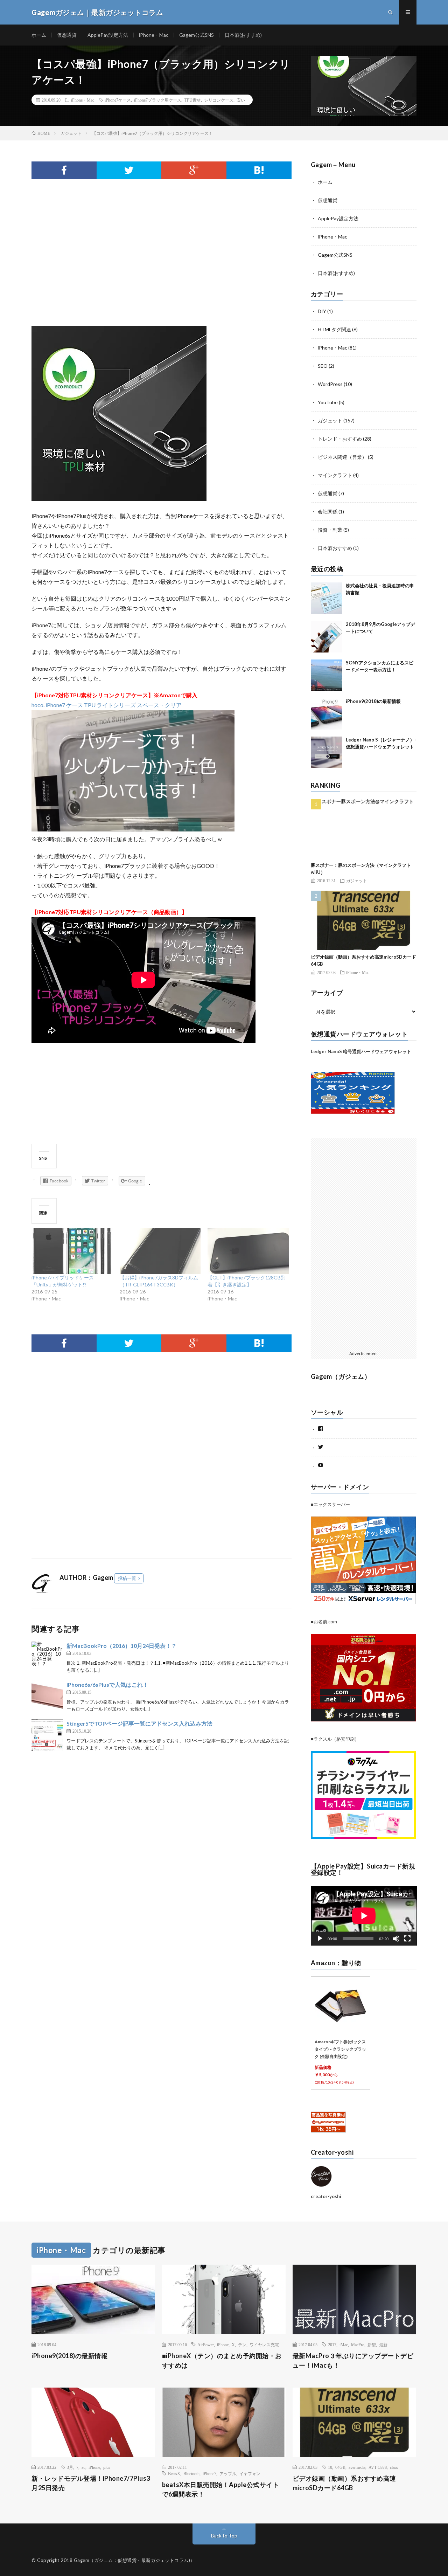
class (394, 2467)
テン (242, 2344)
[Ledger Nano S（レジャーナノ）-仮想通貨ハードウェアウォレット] (327, 752)
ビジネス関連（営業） (342, 457)
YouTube (328, 402)
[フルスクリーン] (407, 1939)
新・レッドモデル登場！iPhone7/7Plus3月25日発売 (91, 2483)
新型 (372, 2344)
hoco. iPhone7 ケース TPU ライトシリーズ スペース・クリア (107, 705)
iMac (344, 2344)
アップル (228, 2473)
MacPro (358, 2344)
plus (107, 2467)
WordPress (330, 384)
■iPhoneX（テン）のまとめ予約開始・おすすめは (222, 2360)
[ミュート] (396, 1939)
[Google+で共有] (194, 170)
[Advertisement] (162, 270)
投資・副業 (330, 530)
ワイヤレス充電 (264, 2344)
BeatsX (174, 2473)
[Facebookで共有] (64, 170)
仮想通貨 (67, 35)
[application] (364, 1916)
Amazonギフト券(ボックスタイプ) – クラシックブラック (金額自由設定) (340, 2049)
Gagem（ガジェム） (341, 1376)
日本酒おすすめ (335, 548)
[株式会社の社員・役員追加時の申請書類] (327, 598)
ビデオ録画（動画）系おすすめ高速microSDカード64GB (344, 2483)
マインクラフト (335, 475)
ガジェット (330, 420)
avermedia (357, 2467)
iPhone (223, 2344)
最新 (383, 2344)
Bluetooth (191, 2473)
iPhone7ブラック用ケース (158, 100)
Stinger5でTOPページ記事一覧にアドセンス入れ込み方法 (139, 1723)
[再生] (320, 1939)
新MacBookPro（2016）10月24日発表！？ (122, 1646)
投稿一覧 (127, 1578)
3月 (70, 2467)
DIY (322, 311)
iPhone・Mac (154, 35)
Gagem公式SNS (197, 35)
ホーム (39, 35)
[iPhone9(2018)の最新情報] (327, 714)
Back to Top (224, 2536)
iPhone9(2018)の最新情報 (373, 701)
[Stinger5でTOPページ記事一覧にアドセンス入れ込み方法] (47, 1735)
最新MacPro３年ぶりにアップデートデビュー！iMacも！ (353, 2360)
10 (330, 2467)
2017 (332, 2344)
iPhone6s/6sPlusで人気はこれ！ (107, 1684)
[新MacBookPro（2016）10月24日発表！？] (47, 1657)
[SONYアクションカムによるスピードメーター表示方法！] (327, 675)
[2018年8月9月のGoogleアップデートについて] (327, 637)
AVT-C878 (378, 2467)
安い (241, 100)
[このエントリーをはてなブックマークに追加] (259, 170)
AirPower (206, 2344)
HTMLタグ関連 (334, 329)
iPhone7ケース (118, 100)
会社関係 (328, 512)
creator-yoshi (326, 2196)
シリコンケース (219, 100)
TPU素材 (193, 100)
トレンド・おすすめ (340, 439)
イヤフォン (250, 2473)
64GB (340, 2467)
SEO (323, 366)
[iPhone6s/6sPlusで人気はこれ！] (47, 1696)
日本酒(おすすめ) (243, 35)
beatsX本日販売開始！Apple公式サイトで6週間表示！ (221, 2489)
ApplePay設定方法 (108, 35)
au (83, 2467)
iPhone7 (209, 2473)
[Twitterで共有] (129, 170)
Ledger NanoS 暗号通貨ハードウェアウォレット (361, 1051)
